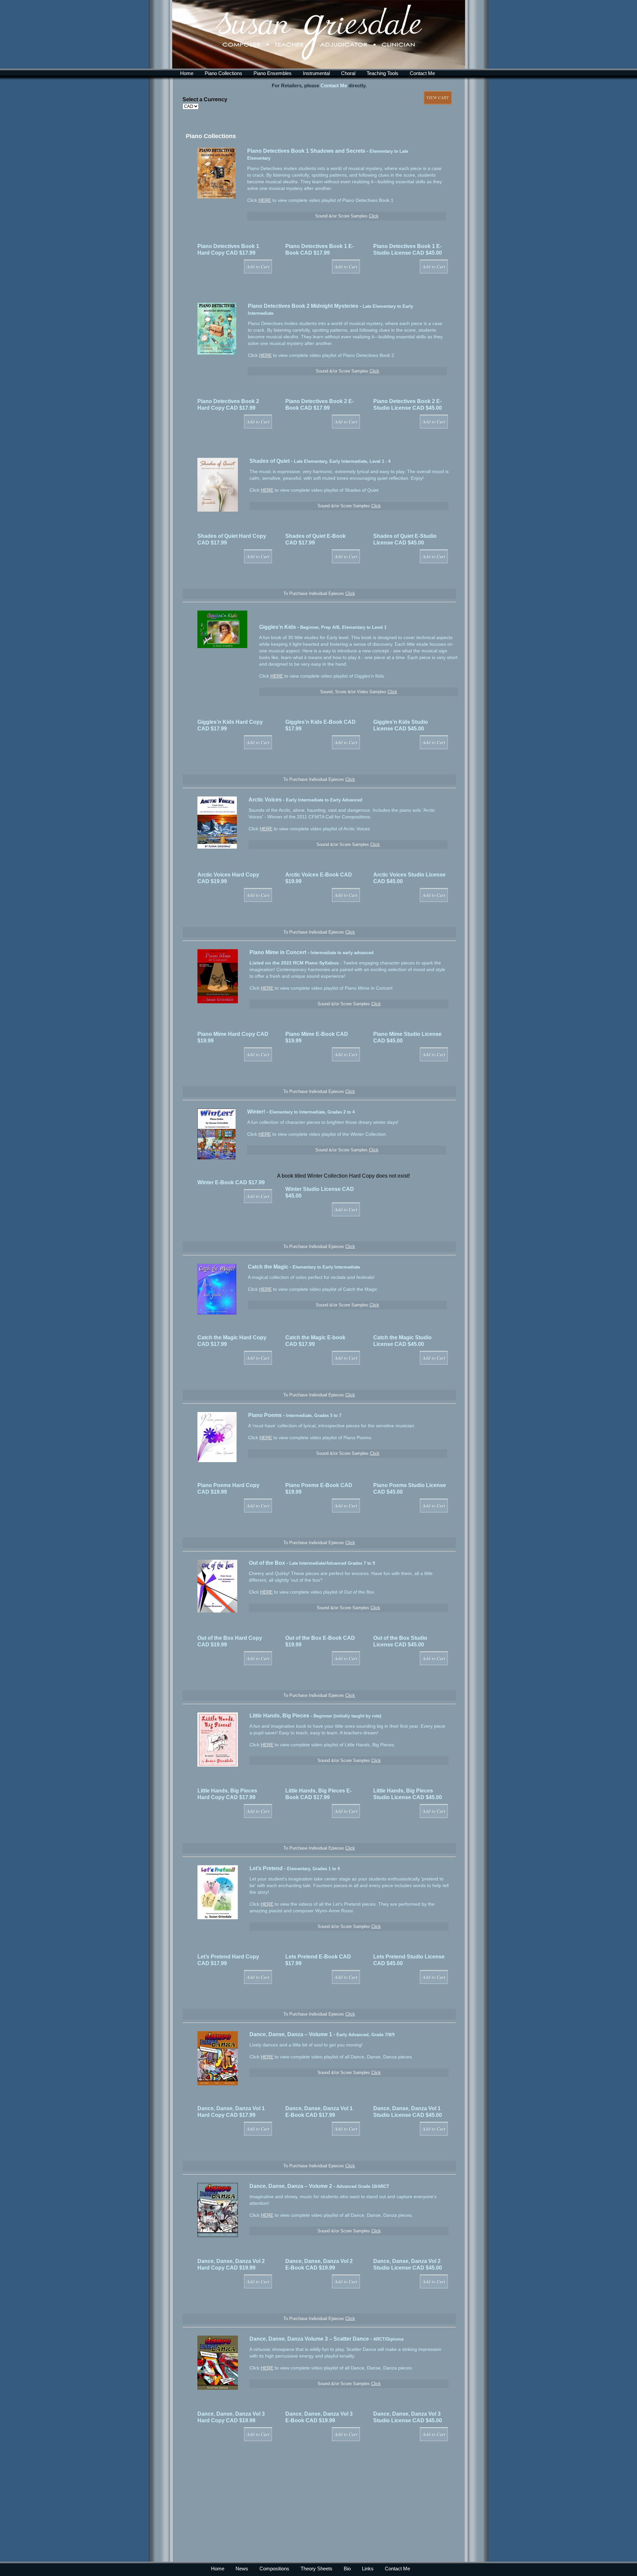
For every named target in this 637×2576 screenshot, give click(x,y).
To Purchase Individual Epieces (319, 593)
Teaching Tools (383, 73)
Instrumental (316, 73)
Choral (348, 73)
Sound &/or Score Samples (347, 216)
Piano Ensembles (273, 73)
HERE (265, 200)
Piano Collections (223, 73)
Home (187, 73)
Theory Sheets (317, 2569)
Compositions (274, 2569)
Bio (347, 2569)
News (242, 2569)
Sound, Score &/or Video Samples (359, 692)
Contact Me (422, 73)
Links (368, 2569)
